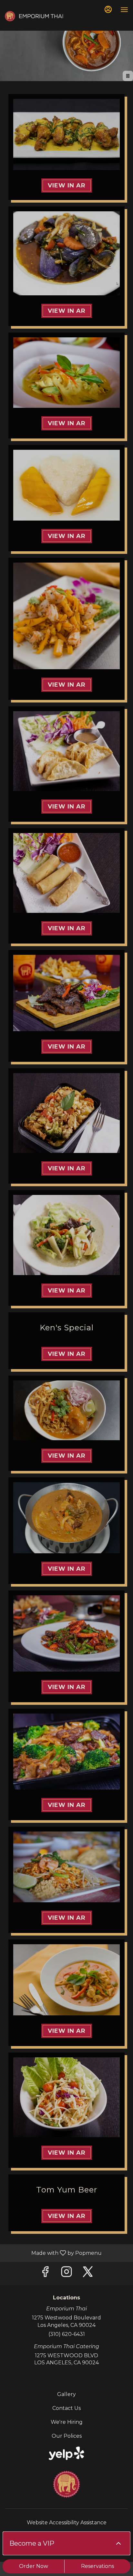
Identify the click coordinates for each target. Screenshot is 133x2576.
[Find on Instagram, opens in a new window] (66, 2273)
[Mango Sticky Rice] (66, 485)
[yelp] (66, 2453)
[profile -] (108, 9)
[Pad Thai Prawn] (66, 1867)
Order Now (34, 2566)
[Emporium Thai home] (34, 16)
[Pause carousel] (128, 76)
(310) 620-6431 (67, 2334)
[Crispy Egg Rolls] (66, 873)
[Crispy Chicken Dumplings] (66, 751)
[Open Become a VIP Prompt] (118, 2543)
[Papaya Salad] (66, 2097)
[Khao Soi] (66, 1410)
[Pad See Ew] (66, 1752)
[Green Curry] (66, 1235)
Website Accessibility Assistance (67, 2523)
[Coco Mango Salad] (66, 616)
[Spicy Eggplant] (66, 253)
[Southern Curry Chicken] (66, 373)
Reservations (97, 2566)
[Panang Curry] (66, 1980)
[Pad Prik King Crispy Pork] (66, 1633)
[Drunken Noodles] (66, 1113)
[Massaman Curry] (66, 1518)
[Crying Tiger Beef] (66, 993)
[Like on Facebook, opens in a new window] (45, 2273)
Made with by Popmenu (53, 2253)
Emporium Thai (66, 2484)
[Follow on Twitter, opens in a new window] (88, 2273)
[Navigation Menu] (124, 10)
